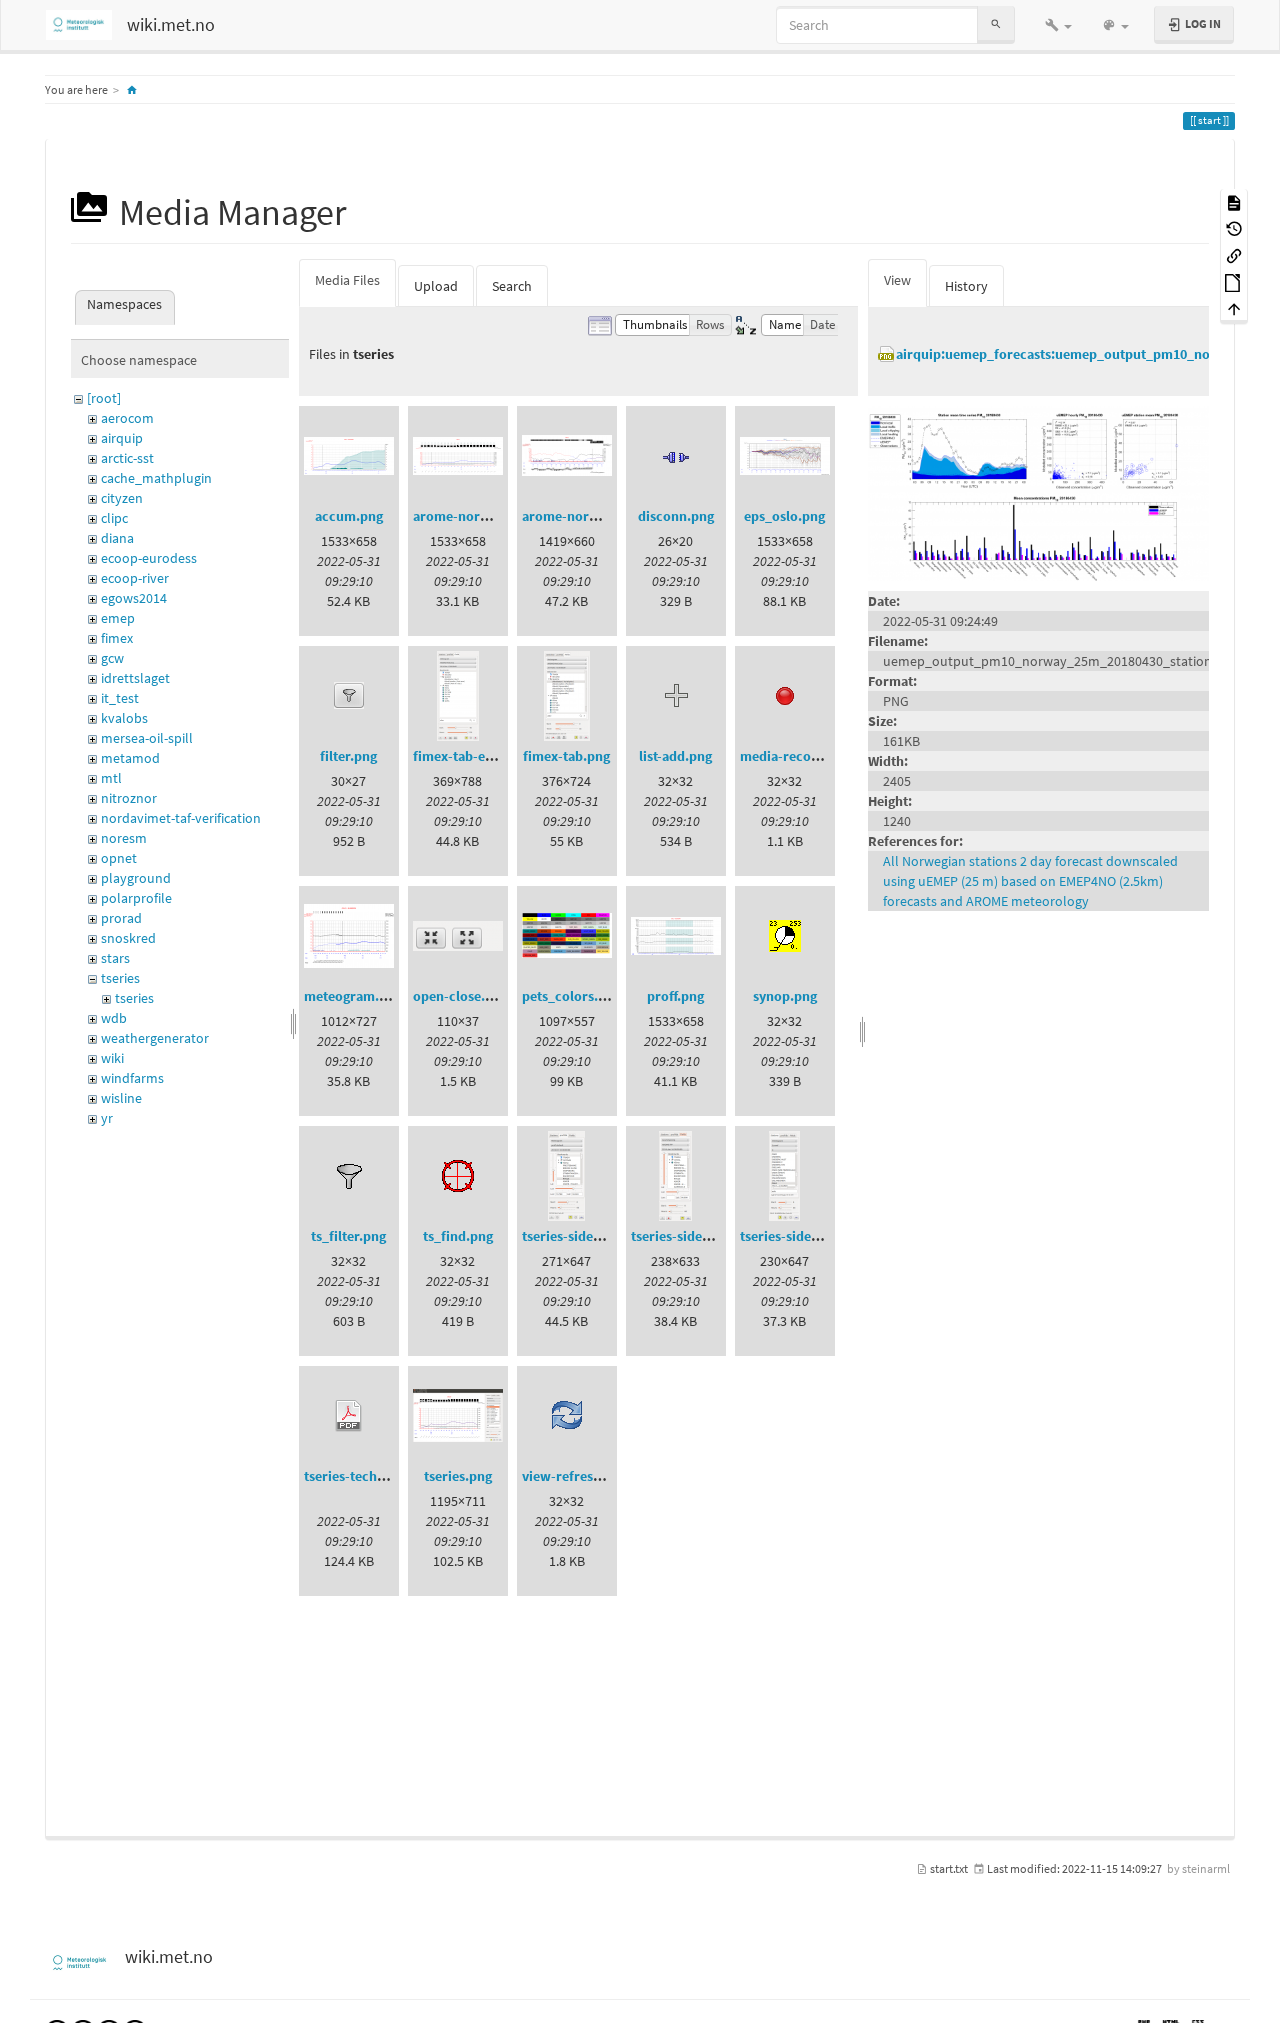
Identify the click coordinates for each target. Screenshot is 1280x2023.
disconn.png (676, 516)
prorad (121, 918)
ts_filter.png (348, 1236)
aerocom (127, 418)
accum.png (349, 516)
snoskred (128, 938)
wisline (121, 1098)
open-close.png (460, 996)
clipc (114, 518)
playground (136, 878)
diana (117, 538)
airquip (122, 438)
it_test (120, 698)
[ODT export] (1234, 281)
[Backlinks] (1234, 254)
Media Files (347, 280)
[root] (104, 398)
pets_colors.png (571, 996)
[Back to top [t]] (1234, 308)
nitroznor (129, 798)
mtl (111, 778)
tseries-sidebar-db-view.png (608, 1236)
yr (107, 1118)
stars (115, 958)
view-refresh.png (575, 1476)
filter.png (348, 756)
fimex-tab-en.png (466, 756)
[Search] (996, 24)
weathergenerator (155, 1038)
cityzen (122, 498)
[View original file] (1038, 492)
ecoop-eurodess (149, 558)
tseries (120, 978)
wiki (112, 1058)
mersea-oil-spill (147, 738)
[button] (1058, 25)
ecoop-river (135, 578)
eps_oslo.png (784, 516)
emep (118, 618)
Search (512, 286)
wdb (114, 1018)
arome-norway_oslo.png (489, 516)
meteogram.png (353, 996)
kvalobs (124, 718)
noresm (124, 838)
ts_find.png (458, 1236)
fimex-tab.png (566, 756)
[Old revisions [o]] (1234, 228)
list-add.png (675, 756)
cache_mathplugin (156, 478)
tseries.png (458, 1476)
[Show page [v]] (1234, 201)
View (897, 280)
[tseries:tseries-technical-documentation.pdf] (349, 1416)
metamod (130, 758)
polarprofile (136, 898)
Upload (436, 286)
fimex (117, 638)
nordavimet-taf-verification (181, 818)
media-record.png (796, 756)
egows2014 (134, 598)
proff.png (675, 996)
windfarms (132, 1078)
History (966, 286)
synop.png (785, 996)
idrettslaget (135, 678)
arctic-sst (127, 458)
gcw (112, 658)
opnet (119, 858)
